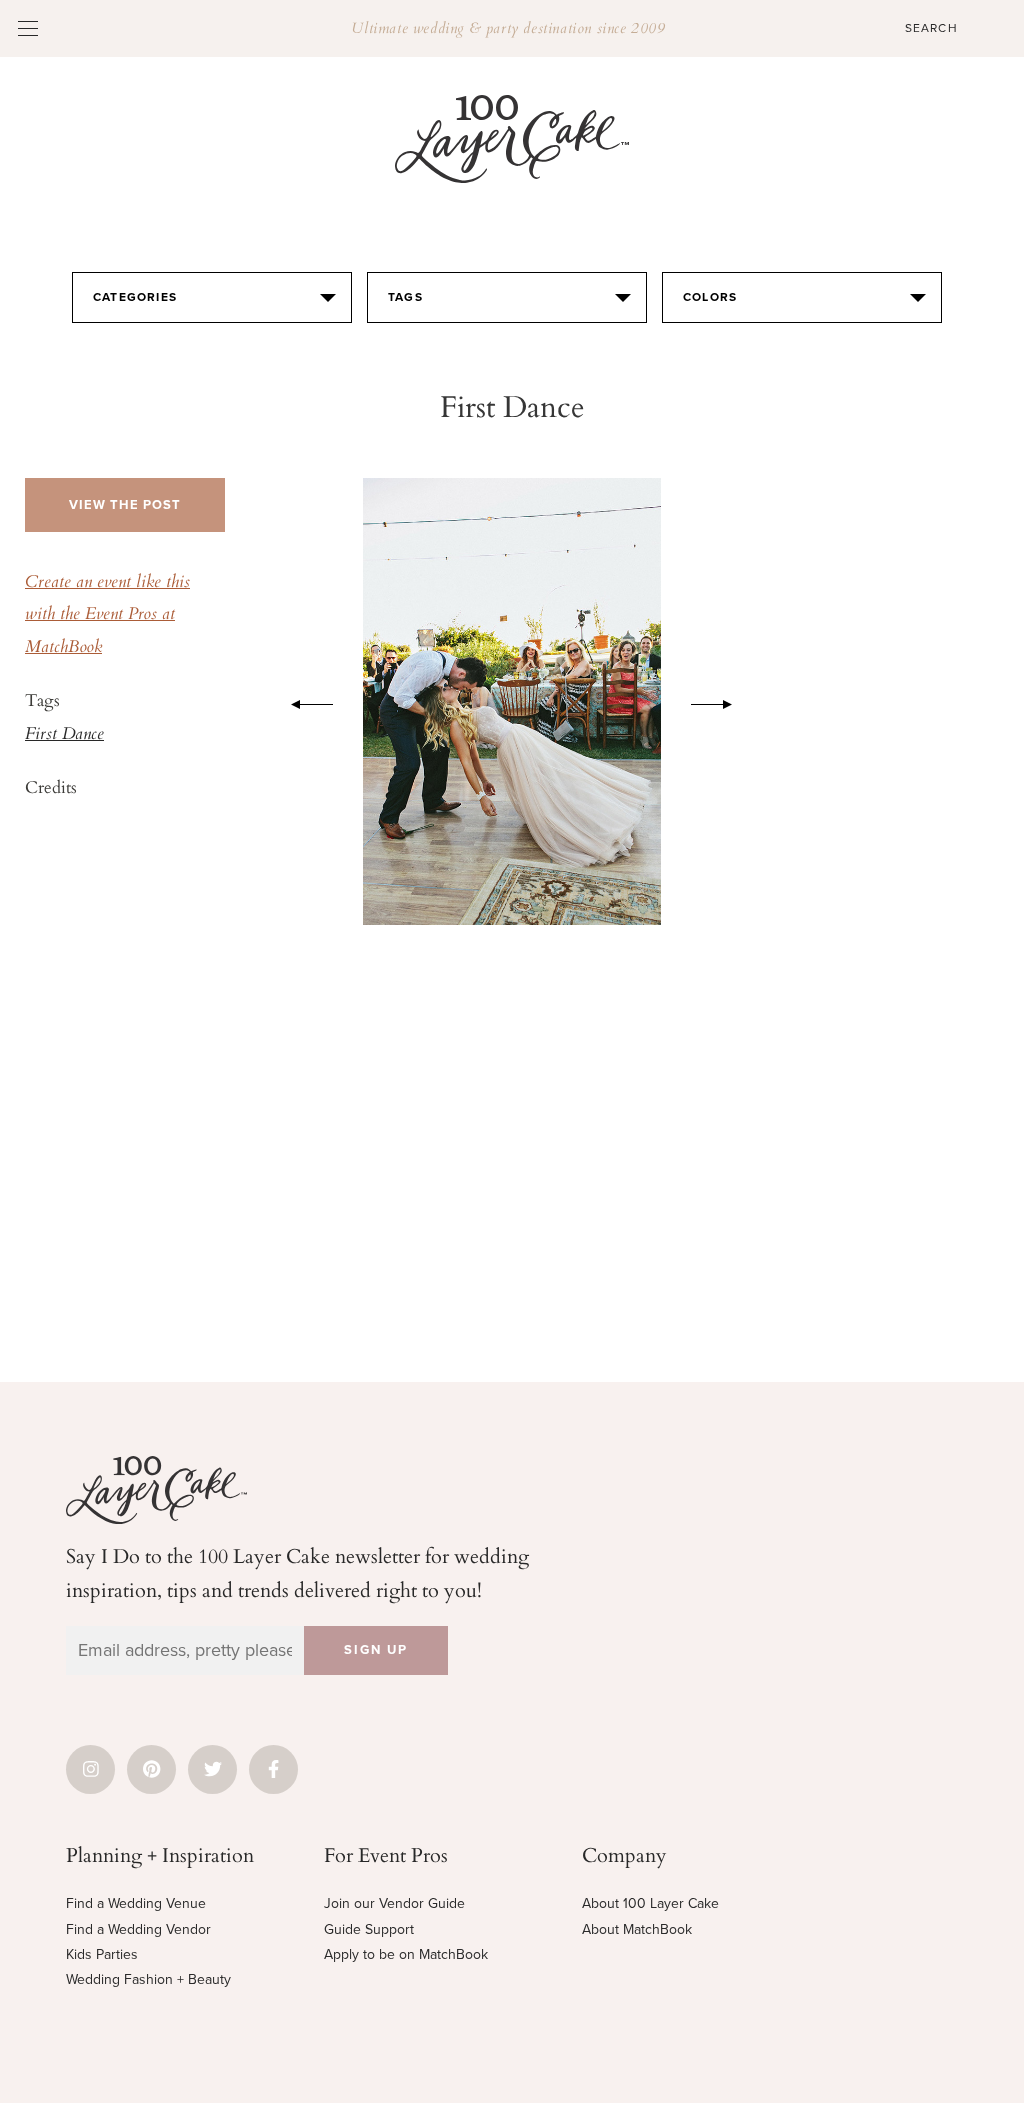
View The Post (125, 505)
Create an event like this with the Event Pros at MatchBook (107, 615)
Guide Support (369, 1929)
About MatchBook (637, 1929)
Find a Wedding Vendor (138, 1929)
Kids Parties (102, 1954)
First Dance (64, 735)
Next (722, 701)
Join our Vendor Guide (394, 1903)
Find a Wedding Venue (136, 1903)
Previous (302, 701)
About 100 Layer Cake (650, 1903)
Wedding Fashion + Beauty (148, 1979)
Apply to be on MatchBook (406, 1954)
